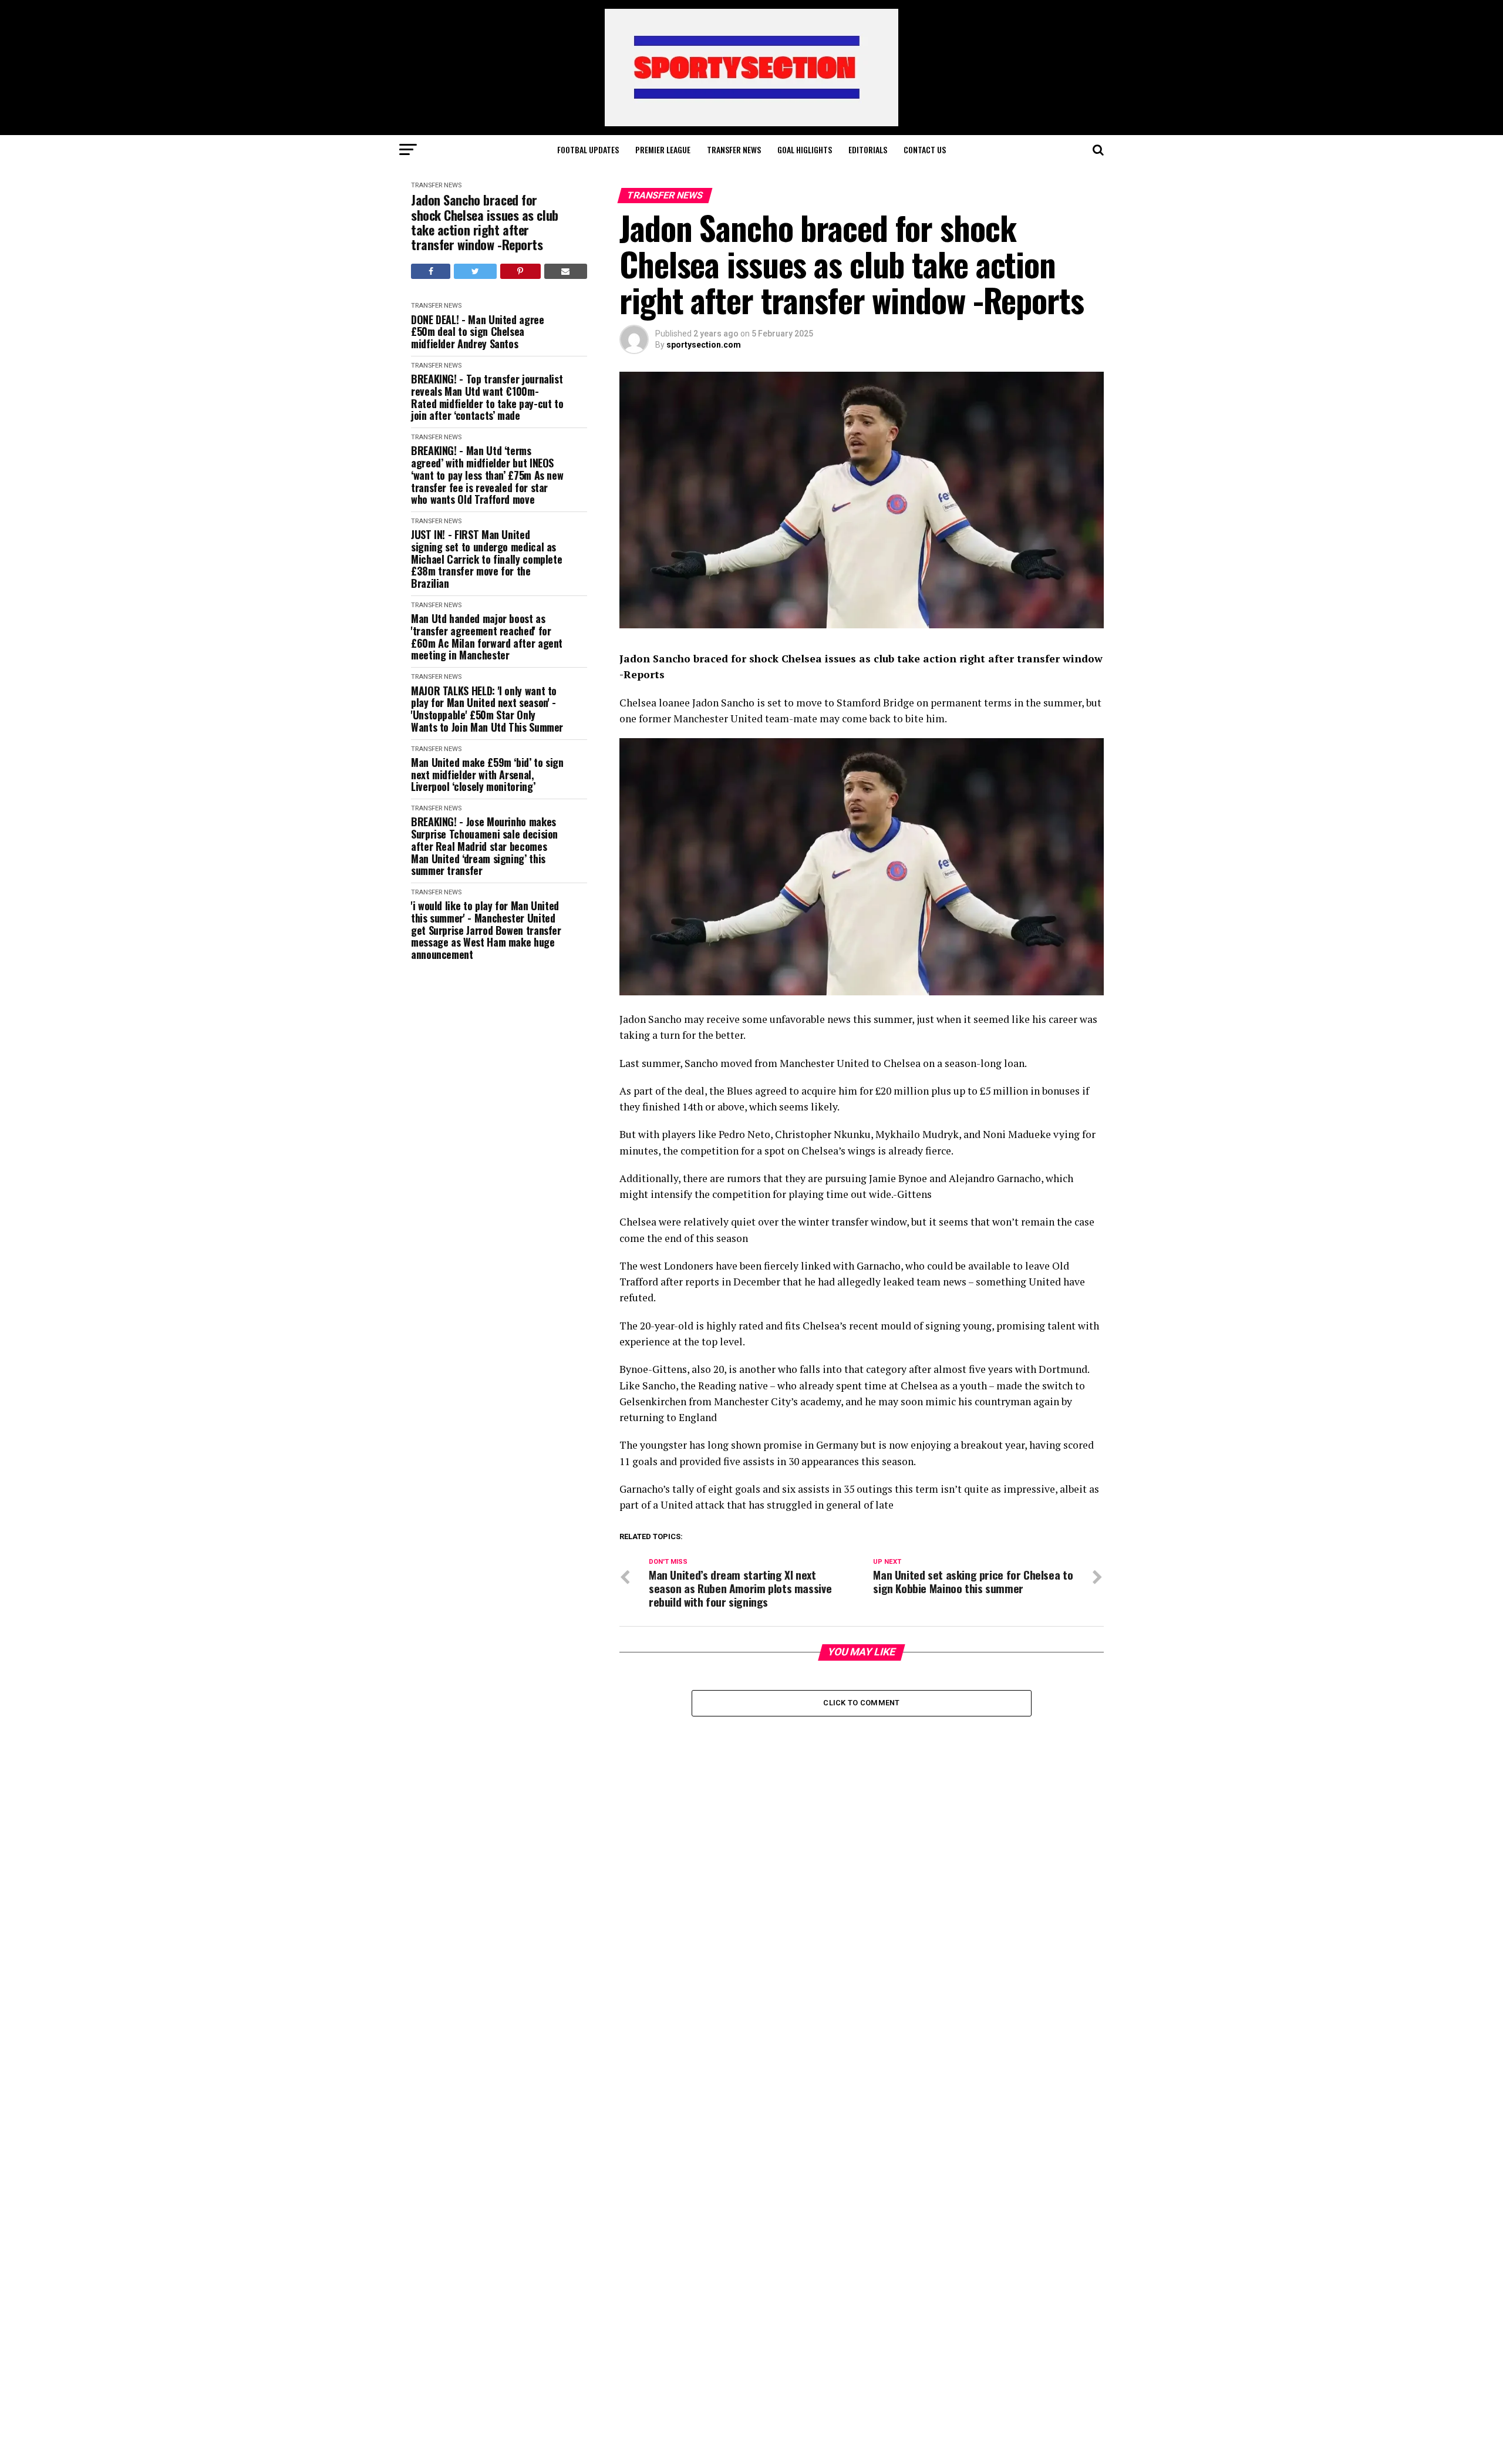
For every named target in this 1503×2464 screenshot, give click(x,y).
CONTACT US (925, 149)
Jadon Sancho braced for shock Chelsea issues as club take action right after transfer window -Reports (485, 222)
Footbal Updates (588, 149)
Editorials (868, 149)
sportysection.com (704, 345)
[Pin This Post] (520, 271)
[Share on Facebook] (431, 271)
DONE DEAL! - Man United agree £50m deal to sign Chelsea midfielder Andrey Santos (478, 332)
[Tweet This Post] (475, 271)
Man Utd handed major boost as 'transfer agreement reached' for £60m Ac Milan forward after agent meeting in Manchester (487, 637)
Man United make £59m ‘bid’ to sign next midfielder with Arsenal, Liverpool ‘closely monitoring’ (487, 775)
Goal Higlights (805, 149)
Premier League (663, 149)
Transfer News (734, 149)
